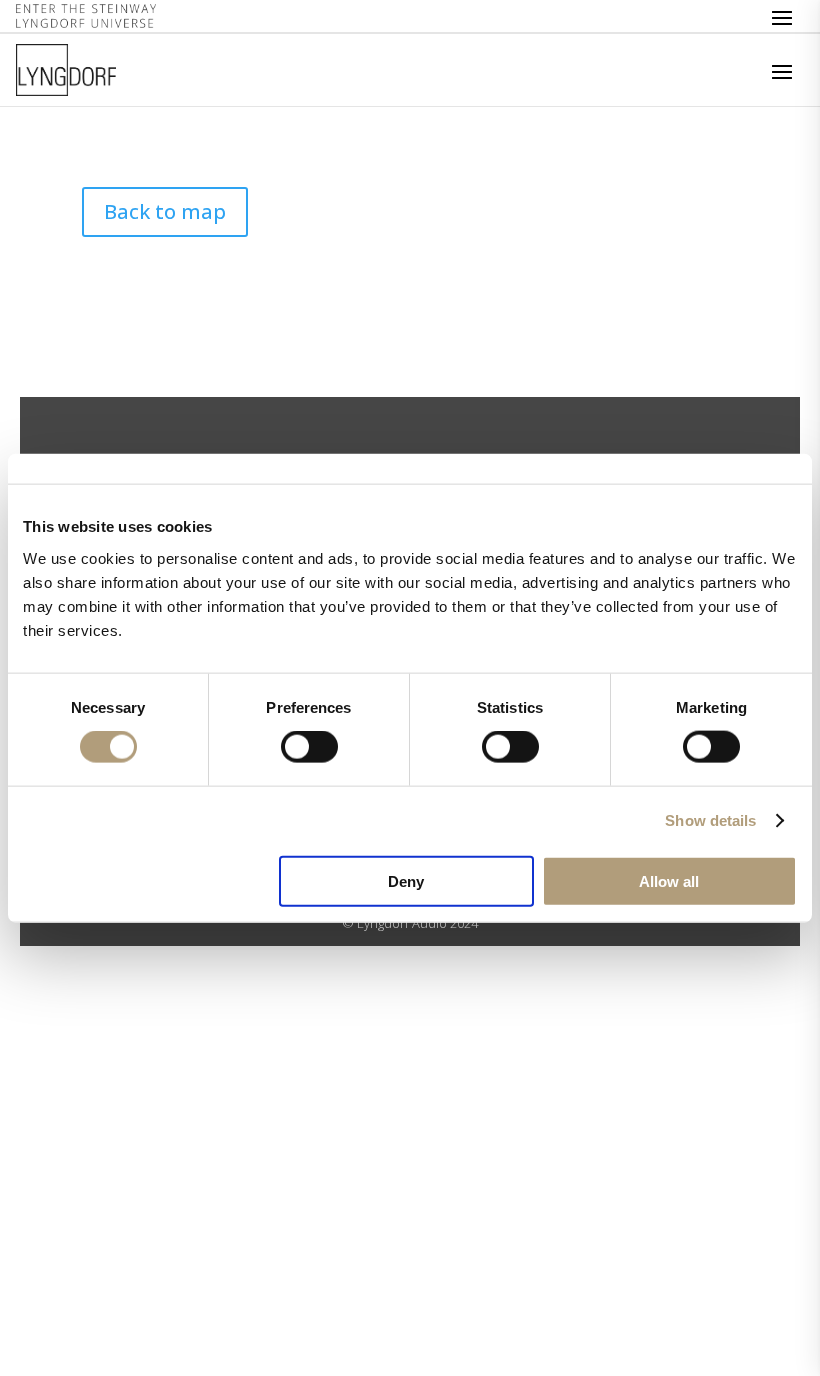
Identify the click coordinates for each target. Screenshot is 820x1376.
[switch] (309, 747)
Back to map (165, 211)
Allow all (669, 880)
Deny (406, 880)
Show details (710, 820)
